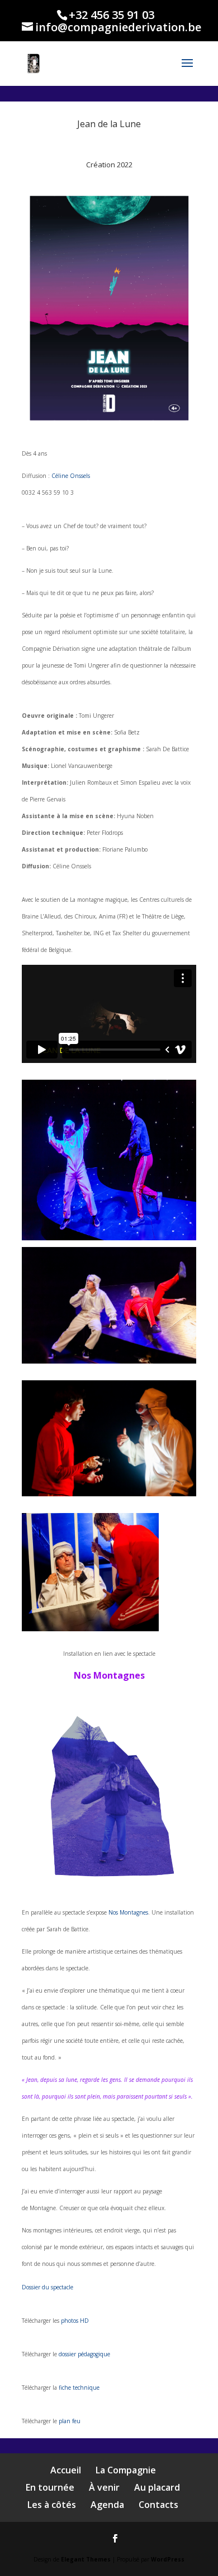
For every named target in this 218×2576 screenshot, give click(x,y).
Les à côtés (52, 2505)
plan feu (70, 2421)
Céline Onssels (71, 476)
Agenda (107, 2505)
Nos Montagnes (128, 1912)
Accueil (66, 2470)
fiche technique (79, 2387)
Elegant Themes (86, 2559)
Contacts (158, 2505)
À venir (104, 2487)
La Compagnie (126, 2470)
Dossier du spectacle (48, 2287)
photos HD (75, 2321)
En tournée (50, 2487)
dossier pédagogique (84, 2354)
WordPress (168, 2559)
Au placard (157, 2487)
